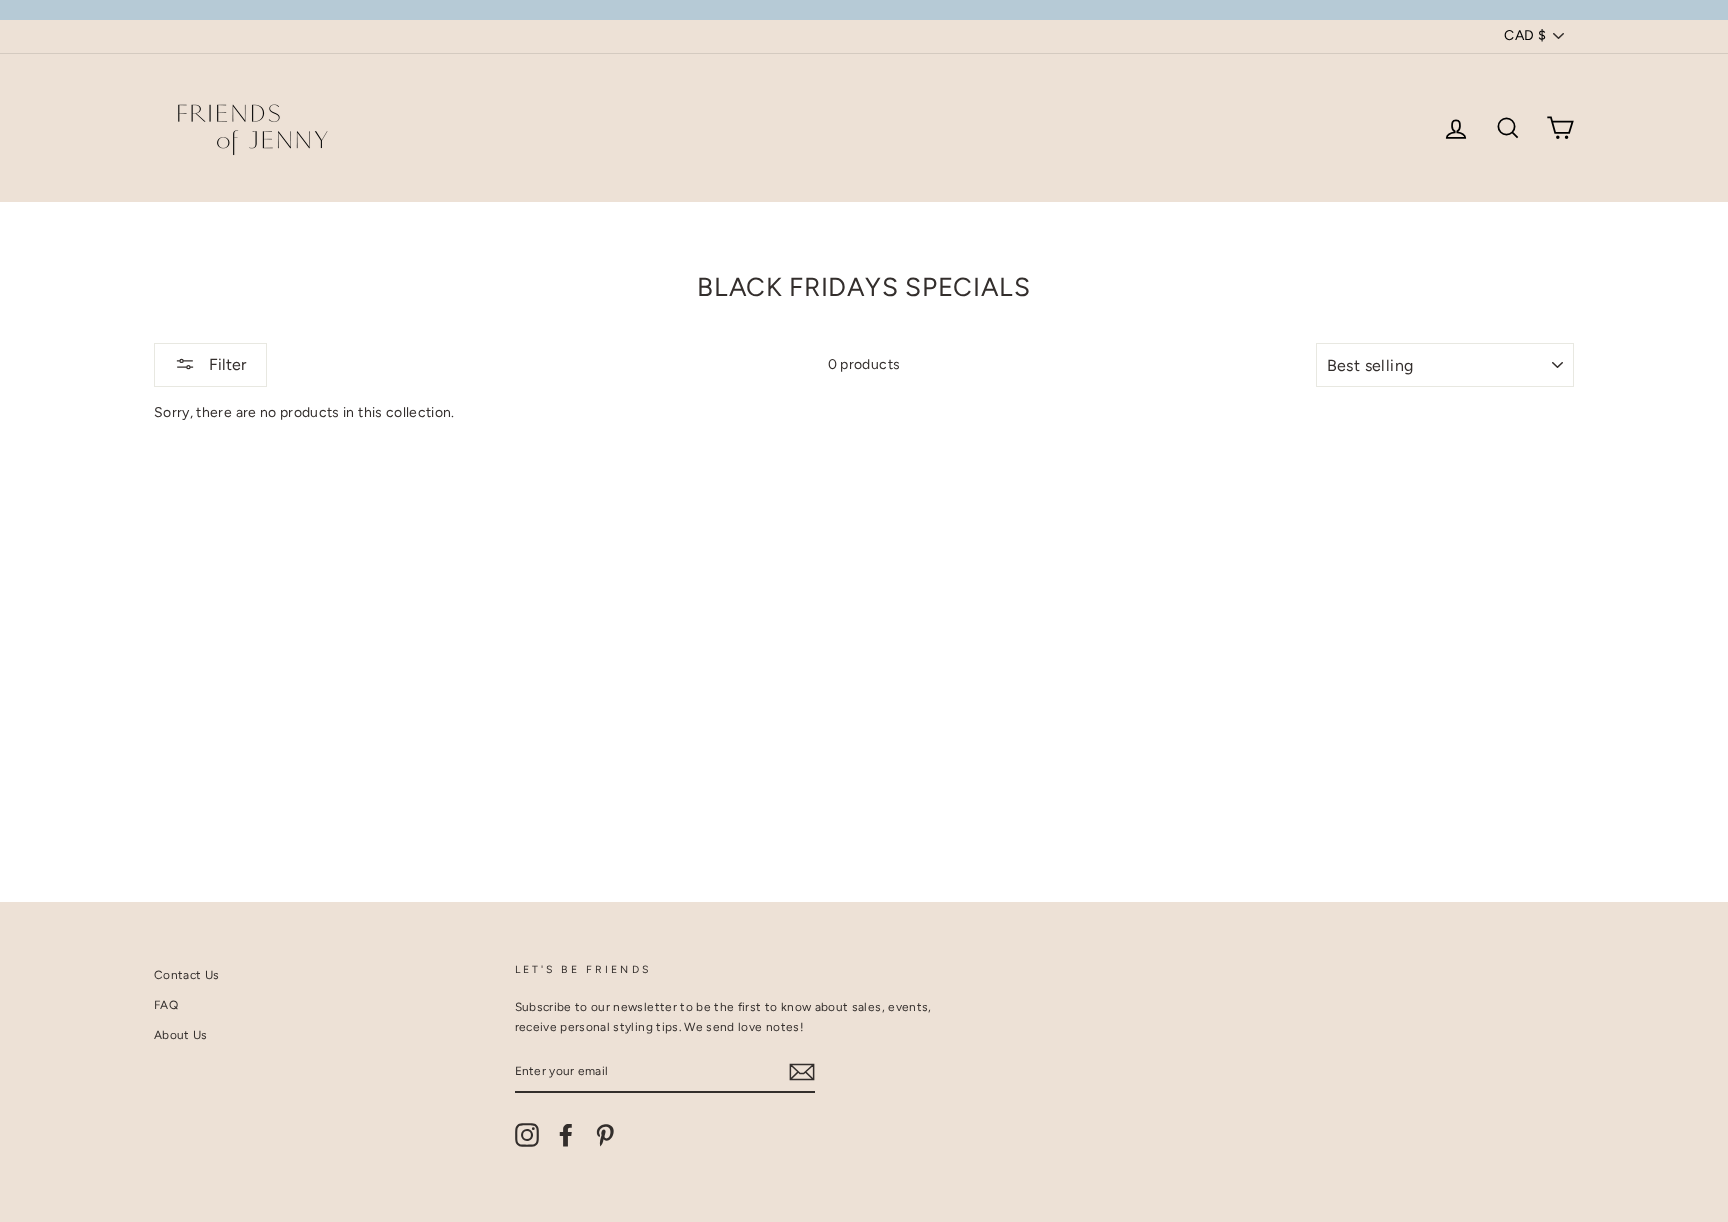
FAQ (166, 1005)
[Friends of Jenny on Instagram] (527, 1135)
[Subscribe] (802, 1072)
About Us (181, 1035)
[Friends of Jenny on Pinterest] (605, 1135)
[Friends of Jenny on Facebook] (566, 1135)
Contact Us (187, 975)
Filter (225, 364)
